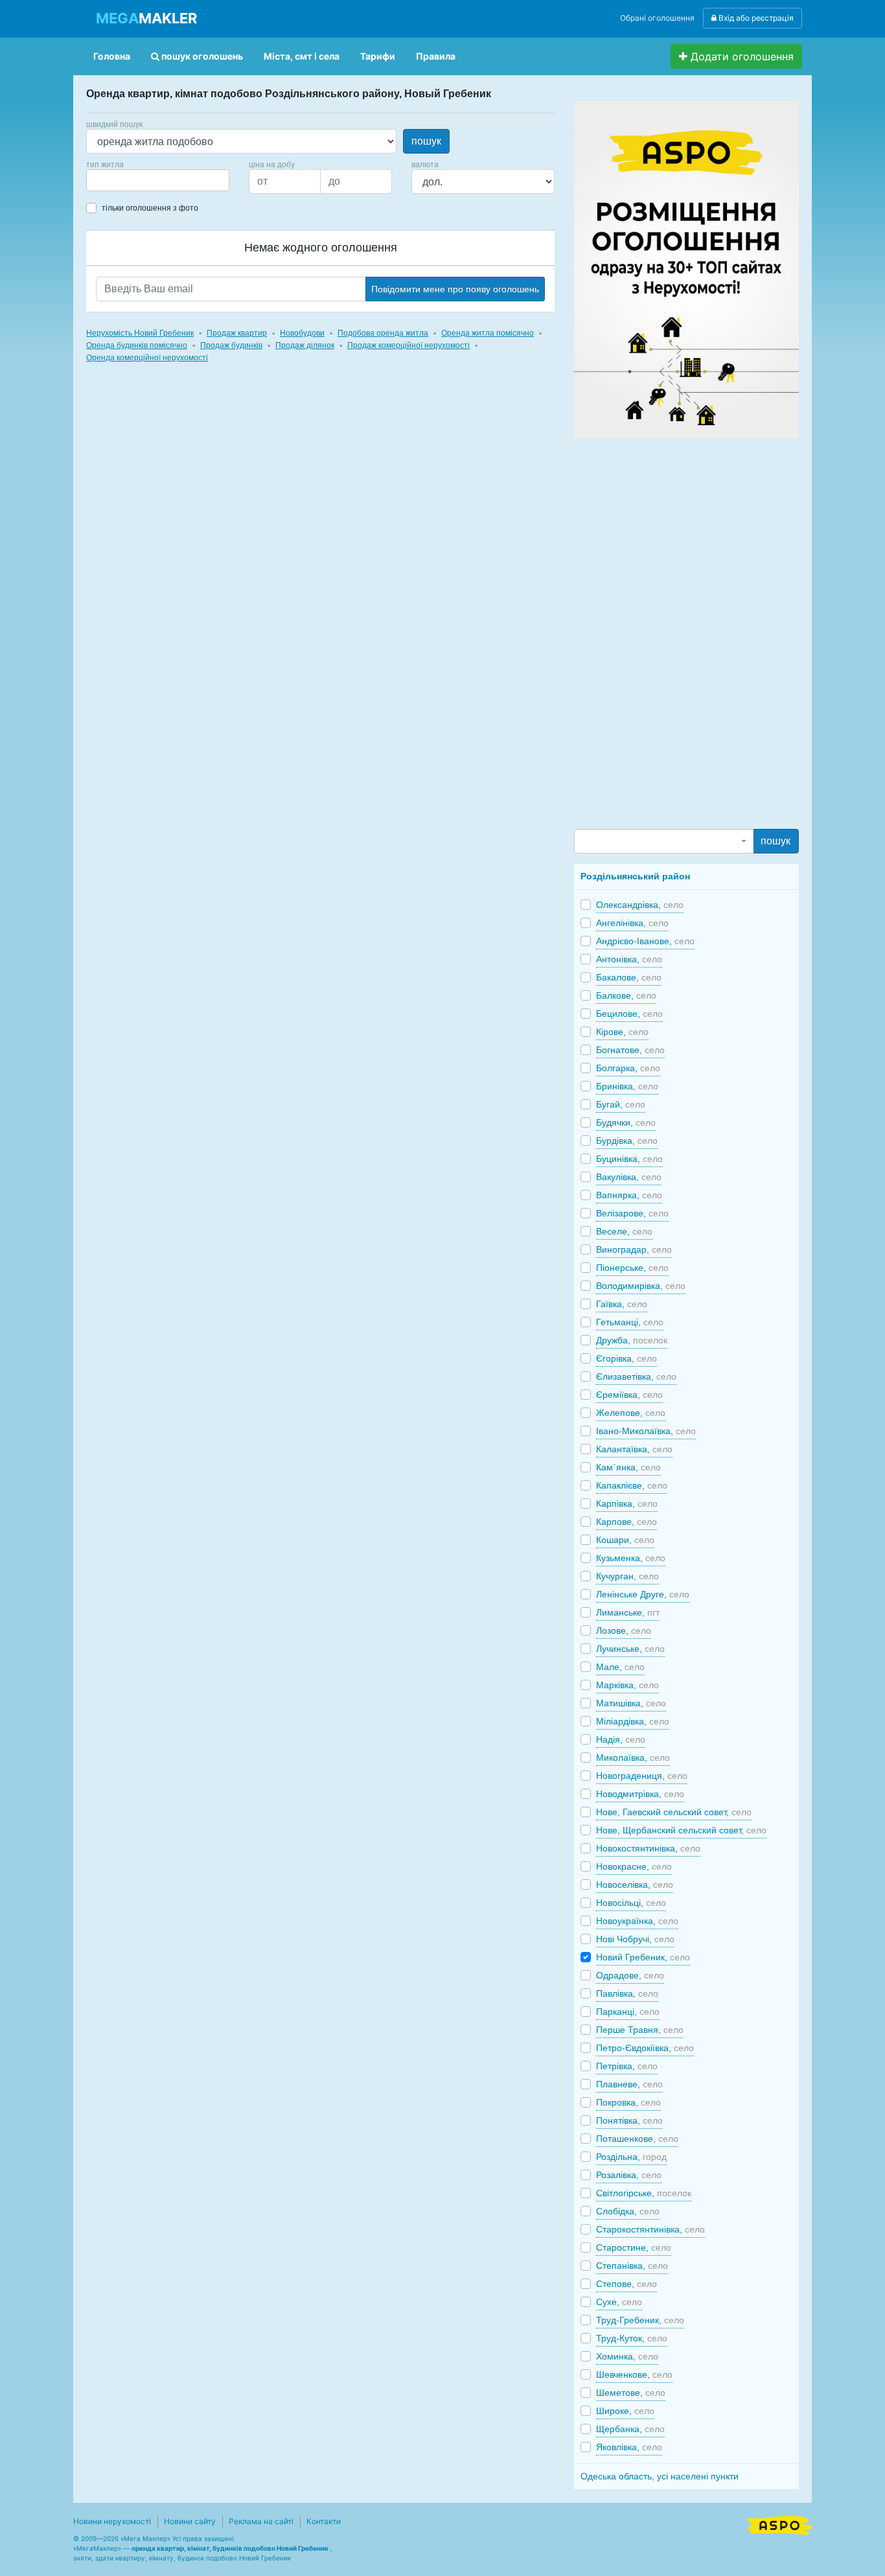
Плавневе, (629, 2084)
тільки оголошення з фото (150, 208)
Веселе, (624, 1231)
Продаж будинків (231, 345)
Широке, (625, 2411)
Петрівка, (627, 2066)
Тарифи (378, 56)
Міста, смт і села (302, 56)
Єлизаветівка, (636, 1376)
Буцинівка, (629, 1159)
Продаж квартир (237, 333)
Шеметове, (631, 2393)
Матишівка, (631, 1703)
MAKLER (146, 18)
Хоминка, (627, 2356)
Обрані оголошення (657, 18)
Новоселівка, (635, 1885)
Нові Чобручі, (635, 1939)
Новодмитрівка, (640, 1794)
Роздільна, (631, 2157)
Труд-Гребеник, (640, 2320)
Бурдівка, (627, 1141)
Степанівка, (632, 2266)
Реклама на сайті (261, 2521)
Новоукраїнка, (637, 1921)
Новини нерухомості (112, 2521)
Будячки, (626, 1122)
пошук (426, 141)
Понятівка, (629, 2120)
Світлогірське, (644, 2193)
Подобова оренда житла (383, 333)
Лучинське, (630, 1649)
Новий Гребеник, (643, 1957)
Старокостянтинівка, (650, 2229)
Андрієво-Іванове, (645, 941)
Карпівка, (627, 1503)
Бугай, (621, 1104)
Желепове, (631, 1413)
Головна (112, 56)
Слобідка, (628, 2211)
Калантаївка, (634, 1449)
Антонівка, (629, 959)
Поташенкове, (637, 2139)
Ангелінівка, (632, 923)
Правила (436, 56)
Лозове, (624, 1630)
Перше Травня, (640, 2030)
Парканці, (628, 2012)
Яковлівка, (629, 2447)
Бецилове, (629, 1014)
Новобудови (302, 333)
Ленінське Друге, (643, 1594)
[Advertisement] (671, 632)
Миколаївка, (633, 1758)
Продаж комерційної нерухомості (408, 345)
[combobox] (158, 180)
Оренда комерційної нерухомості (147, 358)
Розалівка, (629, 2175)
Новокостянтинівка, (648, 1848)
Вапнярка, (629, 1195)
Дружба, (632, 1340)
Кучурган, (627, 1576)
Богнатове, (630, 1050)
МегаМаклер (97, 2548)
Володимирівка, (641, 1286)
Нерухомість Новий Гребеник (140, 333)
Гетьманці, (630, 1322)
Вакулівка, (629, 1177)
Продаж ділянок (305, 345)
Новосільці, (631, 1903)
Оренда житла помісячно (488, 333)
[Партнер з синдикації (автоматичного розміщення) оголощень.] (779, 2524)
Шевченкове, (634, 2374)
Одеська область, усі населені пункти (660, 2476)
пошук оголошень (201, 56)
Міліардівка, (633, 1721)
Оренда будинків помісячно (137, 345)
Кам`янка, (628, 1467)
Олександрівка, (640, 905)
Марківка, (627, 1685)
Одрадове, (630, 1975)
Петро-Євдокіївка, (645, 2048)
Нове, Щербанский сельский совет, (681, 1830)
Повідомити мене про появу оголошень (455, 289)
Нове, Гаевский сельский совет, (674, 1812)
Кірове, (622, 1032)
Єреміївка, (629, 1395)
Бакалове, (629, 977)
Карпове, (626, 1522)
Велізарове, (632, 1213)
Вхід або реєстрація (755, 18)
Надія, (621, 1739)
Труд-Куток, (632, 2338)
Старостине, (634, 2247)
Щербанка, (630, 2429)
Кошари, (625, 1540)
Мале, (620, 1667)
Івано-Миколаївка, (646, 1431)
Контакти (324, 2521)
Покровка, (628, 2102)
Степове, (626, 2284)
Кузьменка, (631, 1558)
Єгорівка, (626, 1358)
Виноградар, (634, 1249)
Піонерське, (632, 1268)
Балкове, (626, 995)
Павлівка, (627, 1993)
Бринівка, (627, 1086)
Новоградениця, (642, 1776)
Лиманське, (628, 1612)
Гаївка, (622, 1304)
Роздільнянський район (635, 876)
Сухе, (619, 2302)
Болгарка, (628, 1068)
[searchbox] (109, 180)
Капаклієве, (632, 1485)
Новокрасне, (634, 1866)
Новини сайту (190, 2521)
